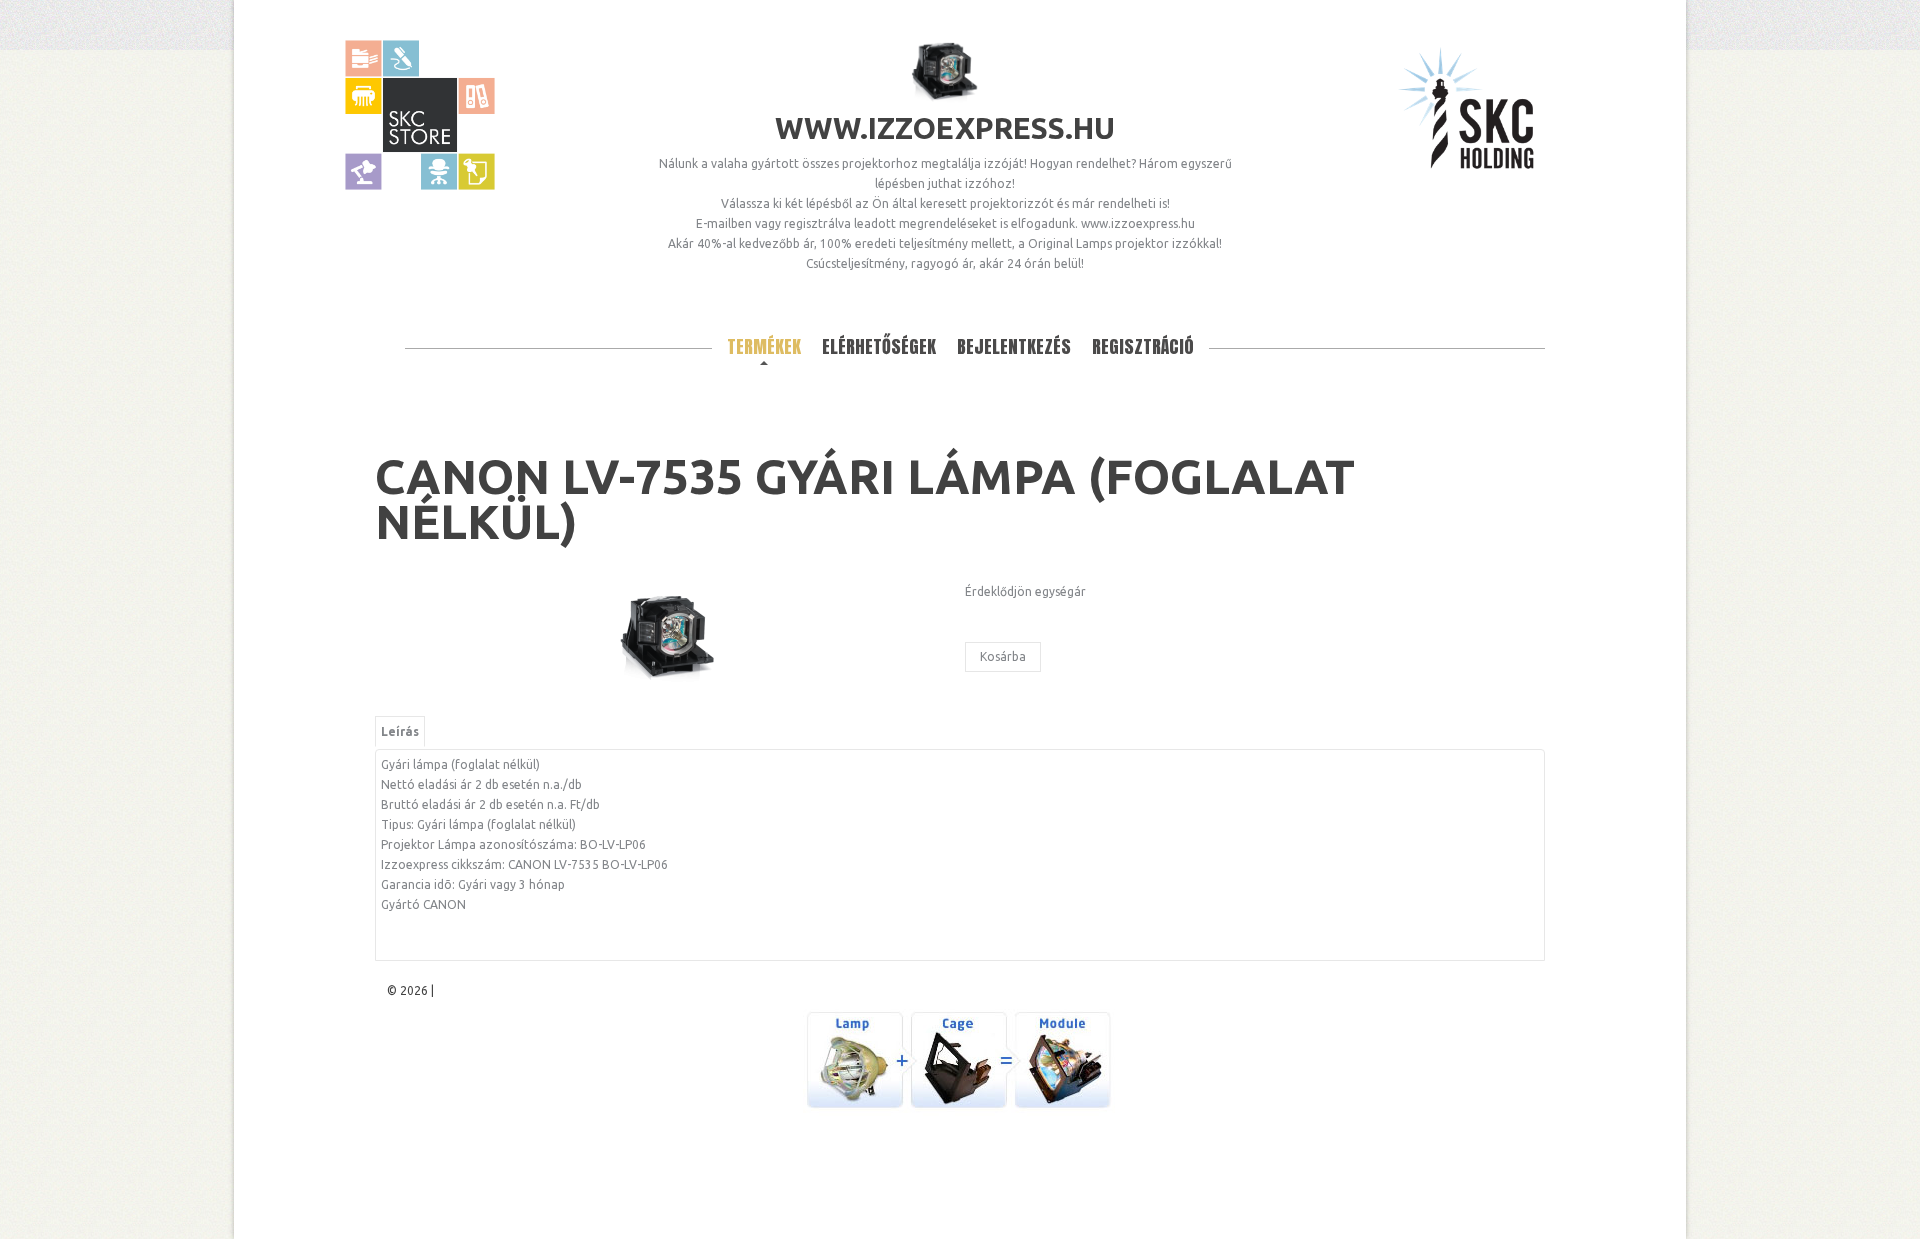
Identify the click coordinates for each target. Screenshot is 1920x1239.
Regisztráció (1143, 346)
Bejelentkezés (1014, 346)
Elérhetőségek (879, 346)
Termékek (764, 346)
